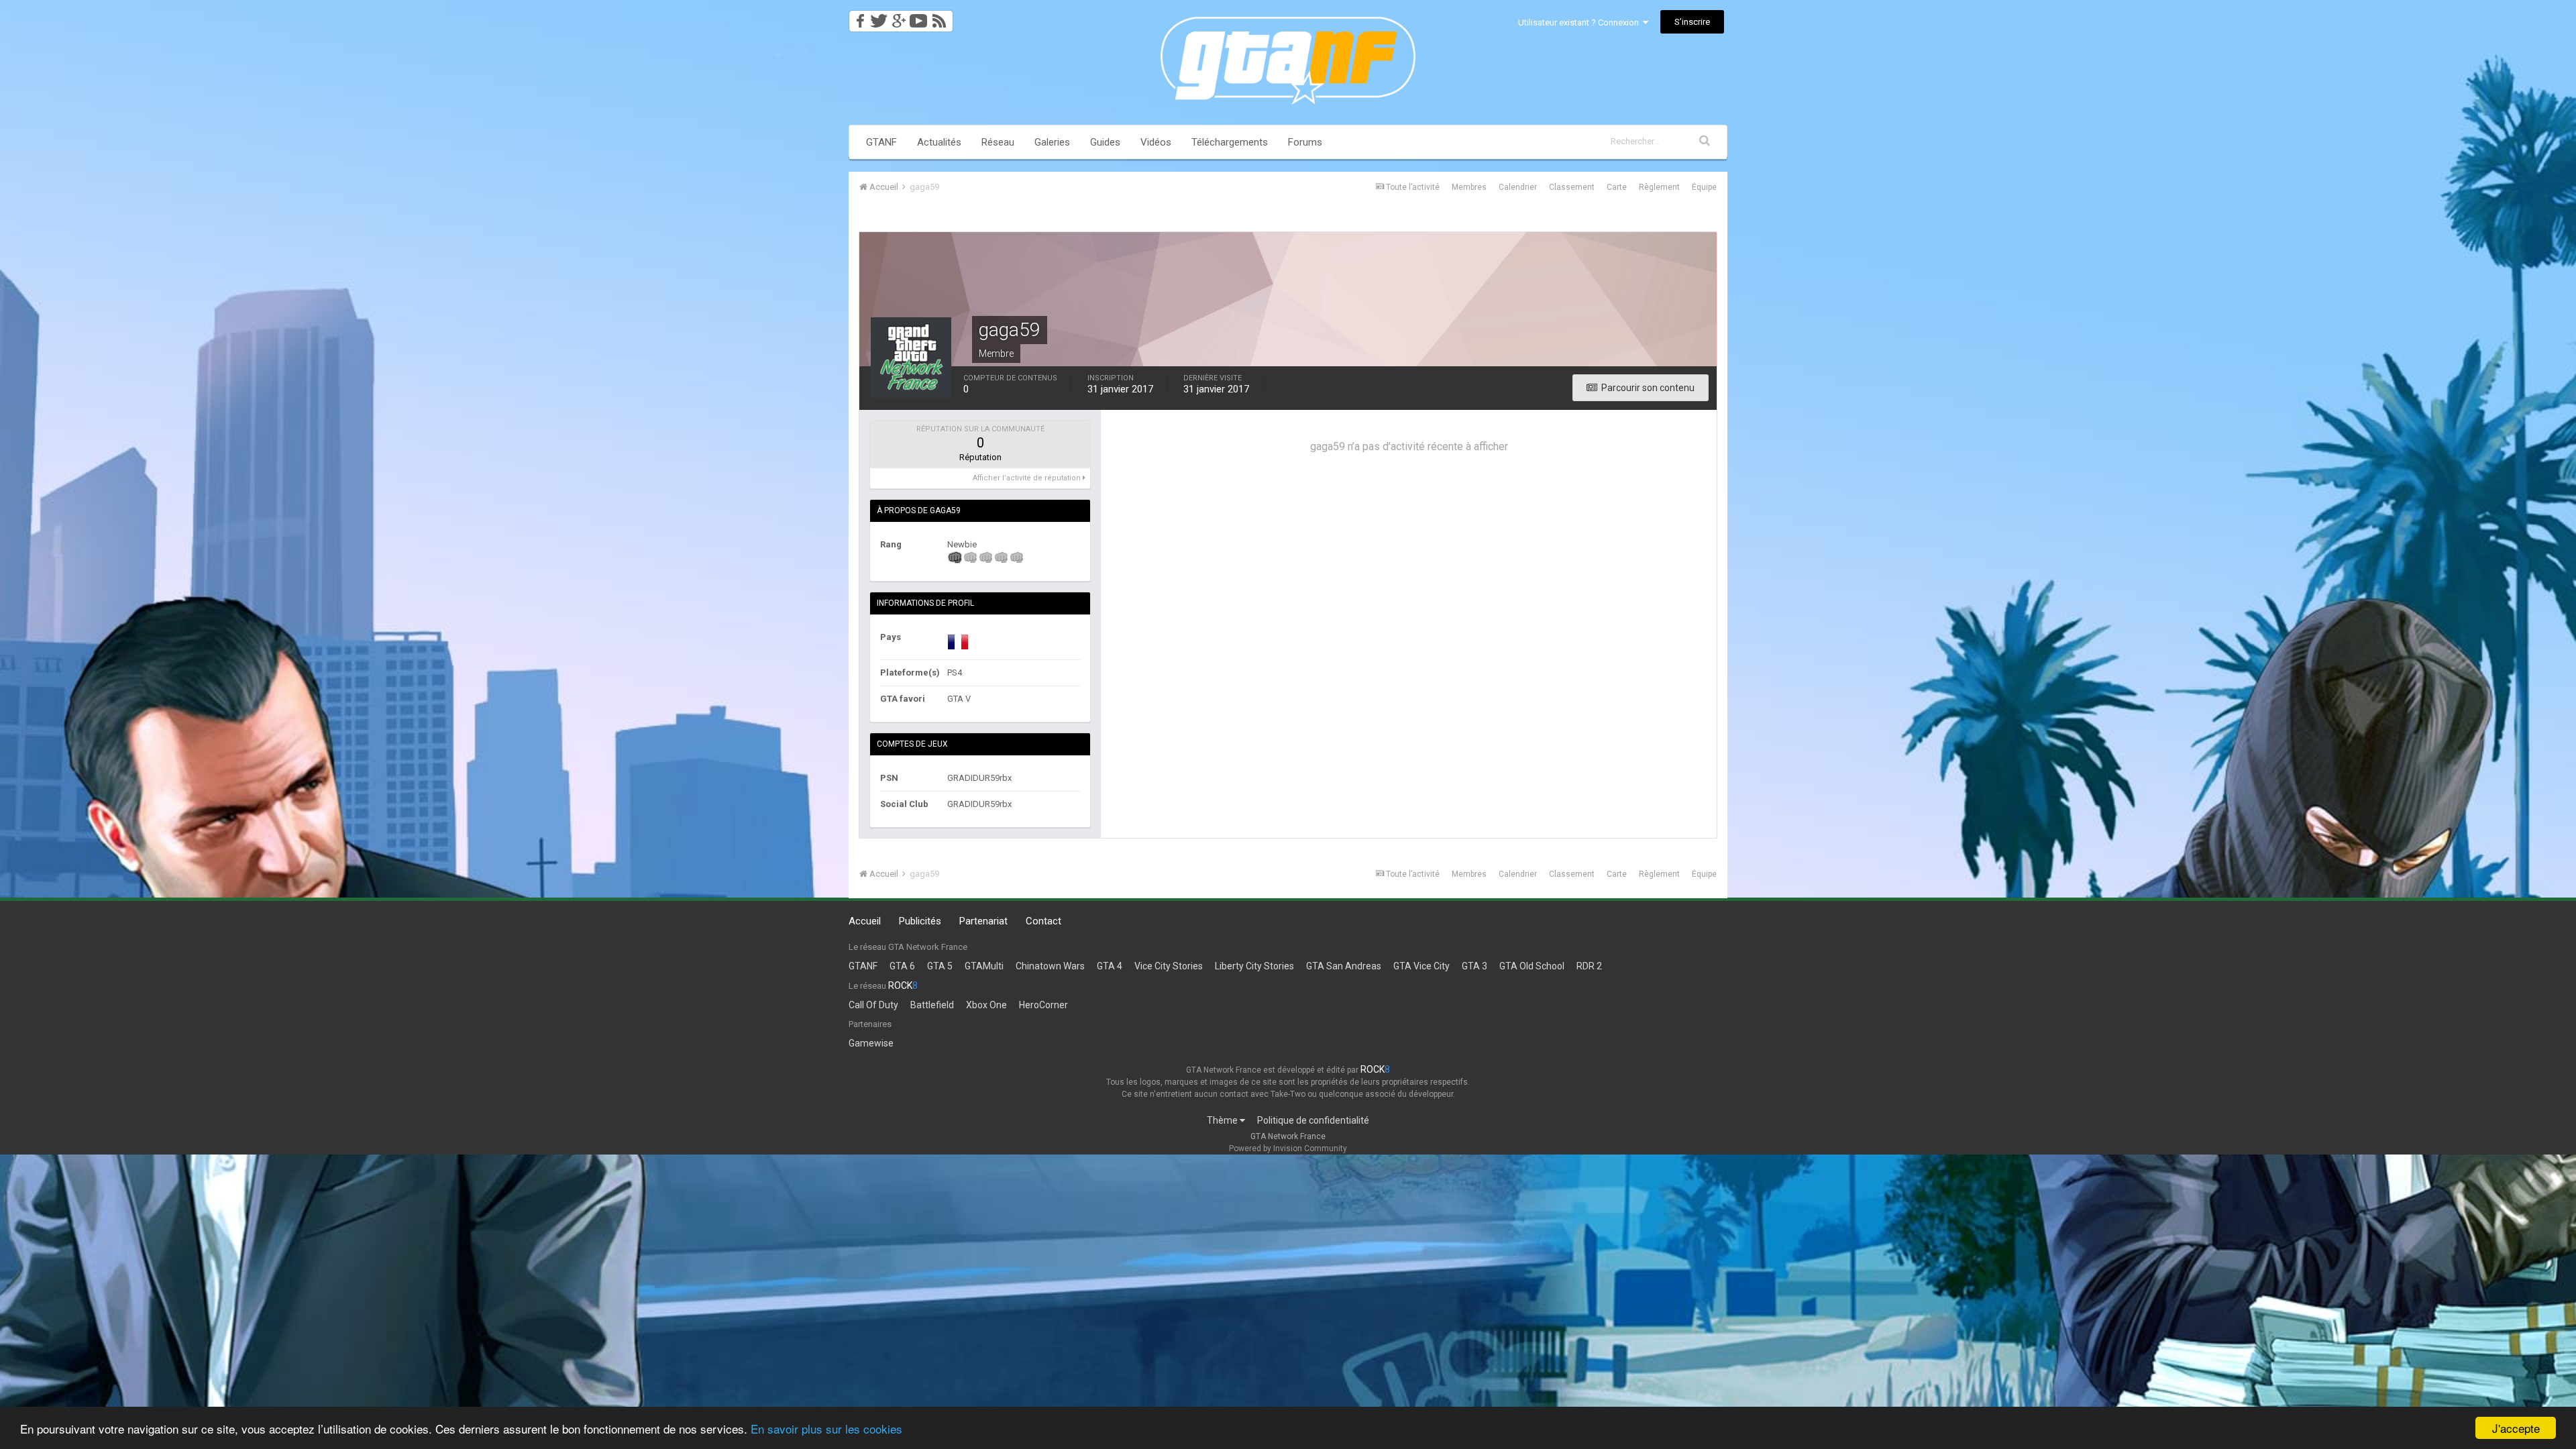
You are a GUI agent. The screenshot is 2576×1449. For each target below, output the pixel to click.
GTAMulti (984, 966)
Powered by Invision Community (1288, 1148)
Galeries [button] (1052, 142)
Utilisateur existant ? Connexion (1580, 22)
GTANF (881, 142)
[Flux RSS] (942, 17)
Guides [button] (1105, 142)
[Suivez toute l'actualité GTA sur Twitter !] (878, 17)
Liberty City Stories (1254, 966)
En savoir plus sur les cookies (826, 1429)
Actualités (939, 142)
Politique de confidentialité (1313, 1120)
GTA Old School (1532, 966)
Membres (1469, 187)
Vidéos (1156, 142)
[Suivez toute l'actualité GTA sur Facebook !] (858, 17)
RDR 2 (1589, 966)
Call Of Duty (873, 1005)
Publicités (920, 921)
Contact (1043, 921)
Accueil (865, 921)
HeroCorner (1043, 1005)
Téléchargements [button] (1230, 142)
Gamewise (871, 1043)
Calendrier (1518, 187)
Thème (1223, 1120)
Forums (1305, 142)
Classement (1572, 187)
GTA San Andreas (1344, 966)
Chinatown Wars (1050, 966)
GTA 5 (940, 966)
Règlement (1659, 187)
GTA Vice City (1421, 966)
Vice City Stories (1169, 966)
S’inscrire (1692, 22)
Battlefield (932, 1005)
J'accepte (2516, 1428)
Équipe (1704, 187)
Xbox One (986, 1005)
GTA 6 (902, 966)
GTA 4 (1110, 966)
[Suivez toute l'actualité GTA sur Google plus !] (899, 17)
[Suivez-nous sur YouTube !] (919, 17)
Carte (1617, 187)
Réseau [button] (998, 142)
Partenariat (983, 921)
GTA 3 (1474, 966)
